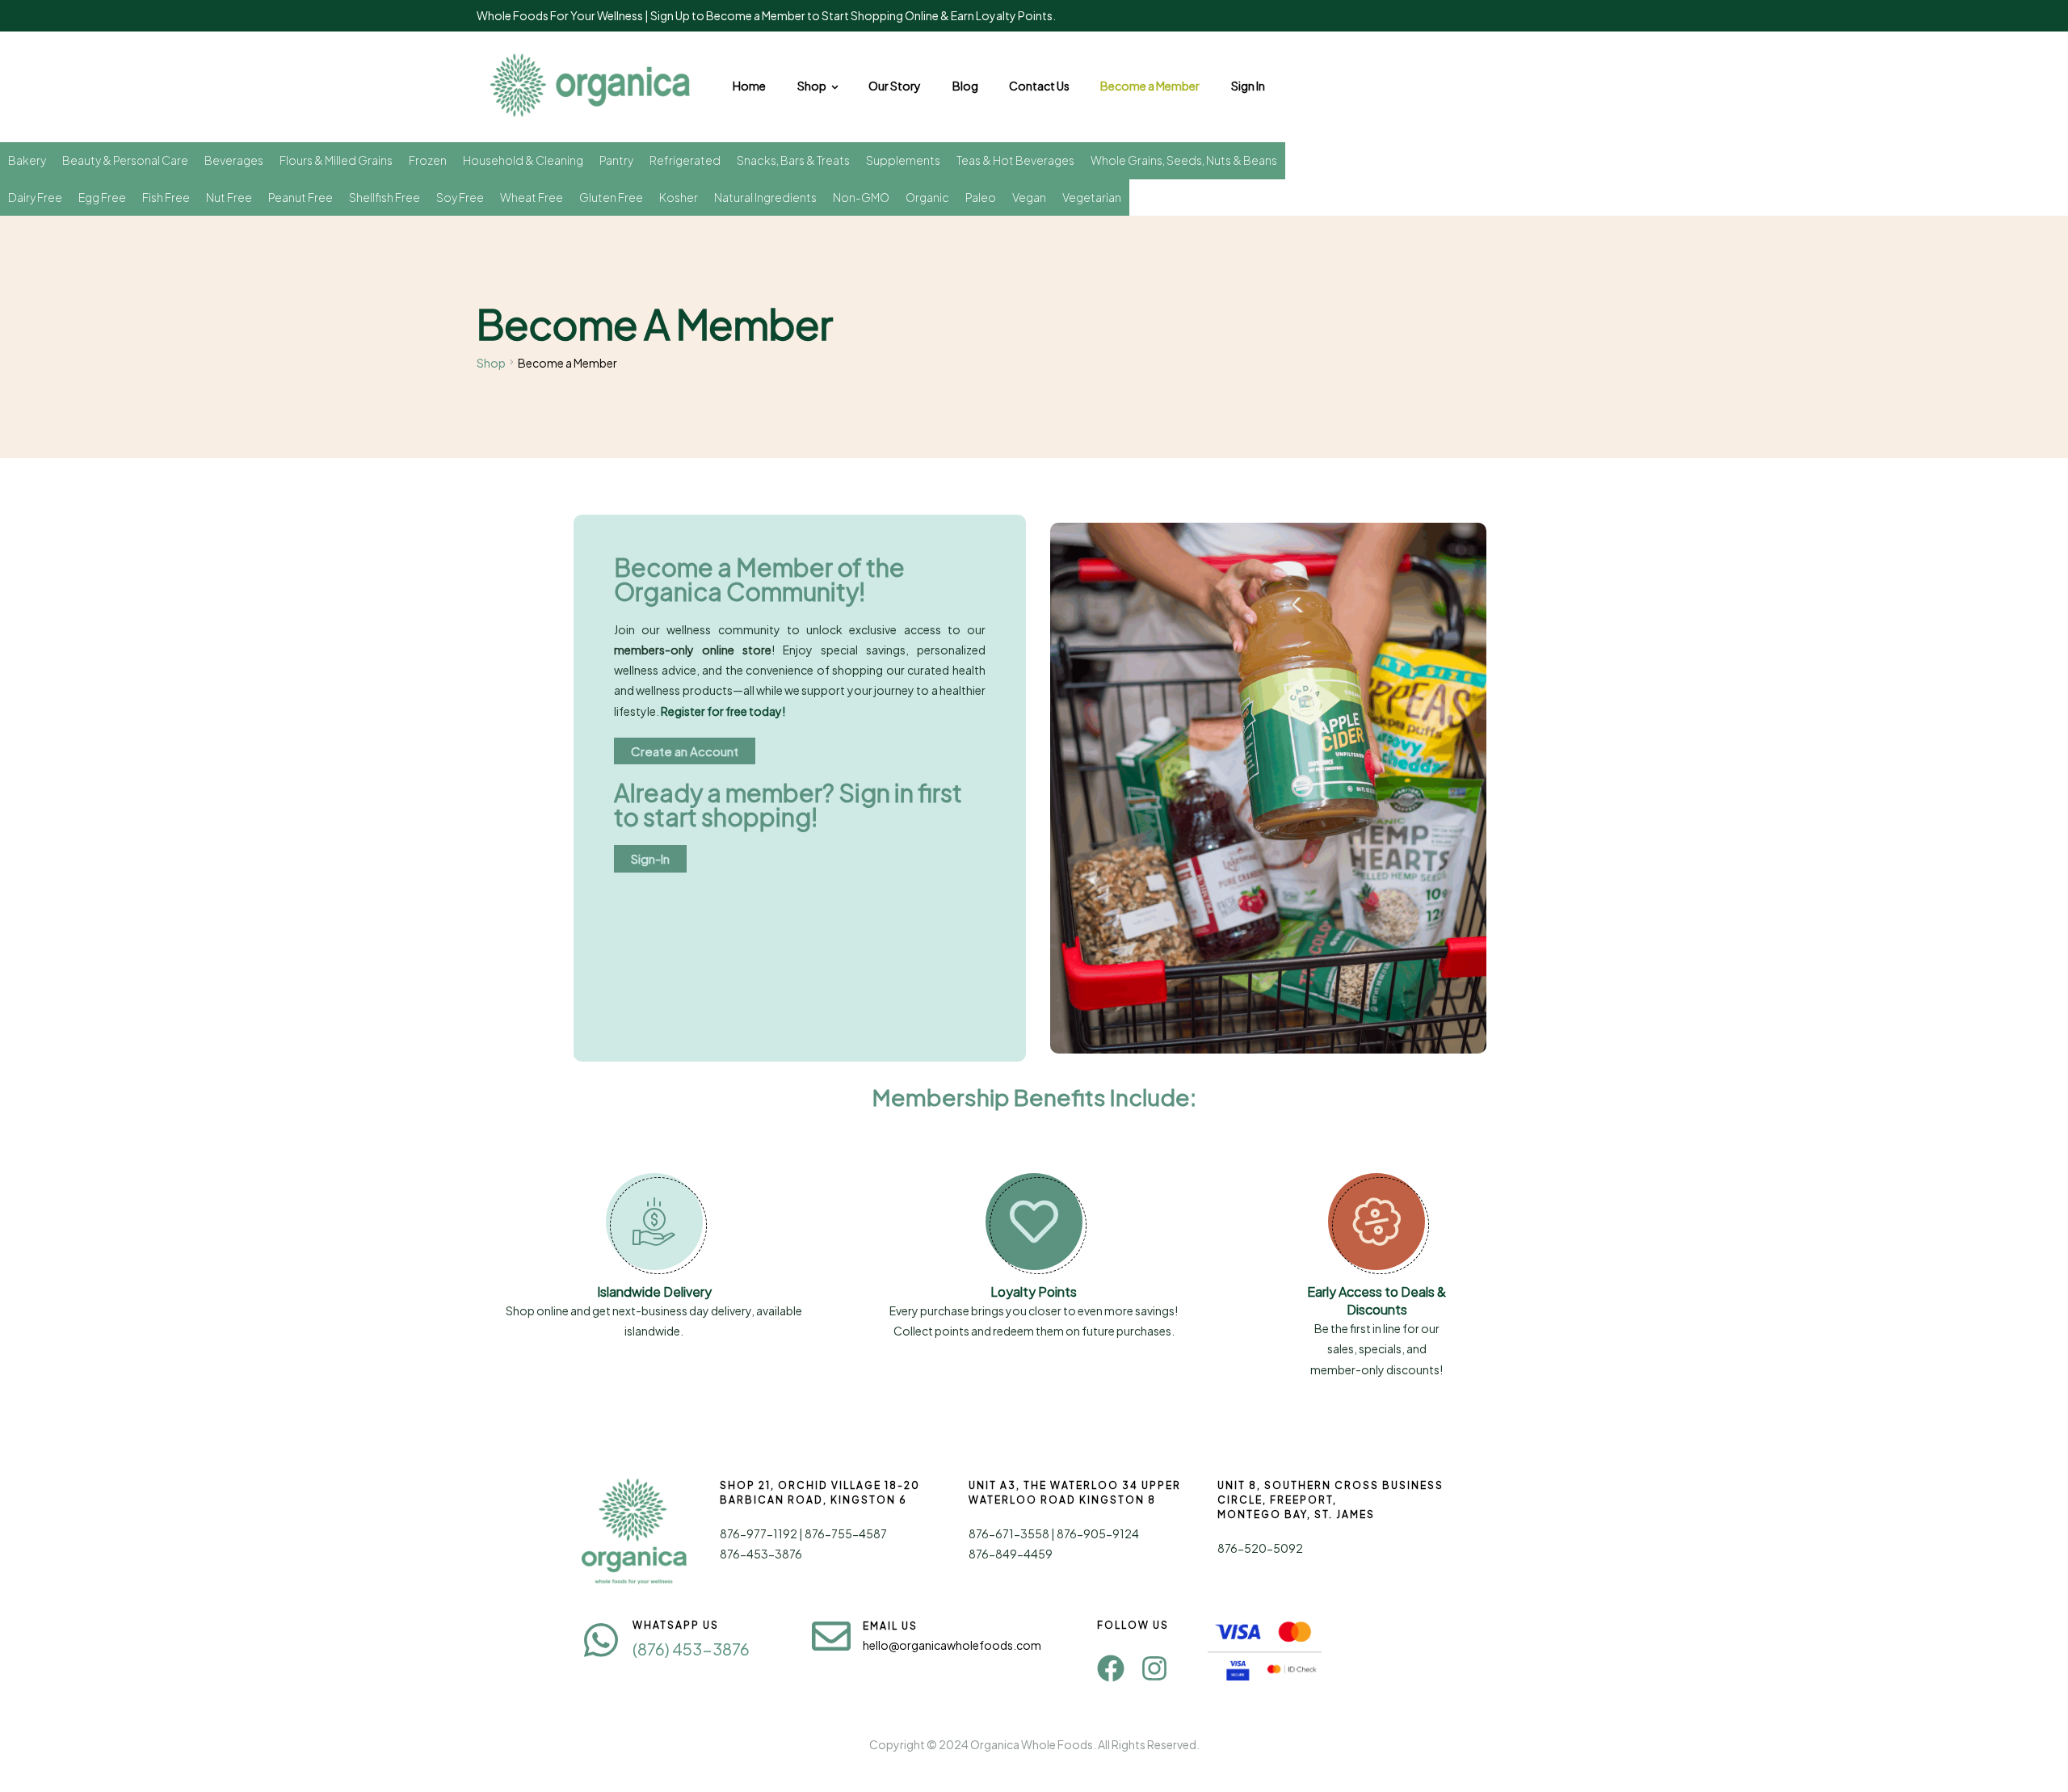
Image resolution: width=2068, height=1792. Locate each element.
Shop (491, 363)
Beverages (234, 160)
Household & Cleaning (523, 160)
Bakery (27, 160)
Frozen (428, 160)
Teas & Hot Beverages (1015, 160)
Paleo (981, 197)
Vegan (1029, 197)
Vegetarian (1092, 197)
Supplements (903, 160)
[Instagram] (1154, 1668)
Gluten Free (611, 197)
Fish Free (166, 197)
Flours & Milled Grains (336, 160)
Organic (927, 197)
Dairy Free (35, 197)
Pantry (616, 160)
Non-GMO (861, 197)
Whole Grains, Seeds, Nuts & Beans (1184, 160)
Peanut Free (301, 197)
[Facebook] (1111, 1668)
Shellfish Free (385, 197)
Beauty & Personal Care (125, 160)
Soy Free (460, 197)
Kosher (679, 197)
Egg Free (102, 197)
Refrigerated (685, 160)
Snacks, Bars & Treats (793, 160)
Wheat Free (532, 197)
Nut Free (229, 197)
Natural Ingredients (765, 197)
